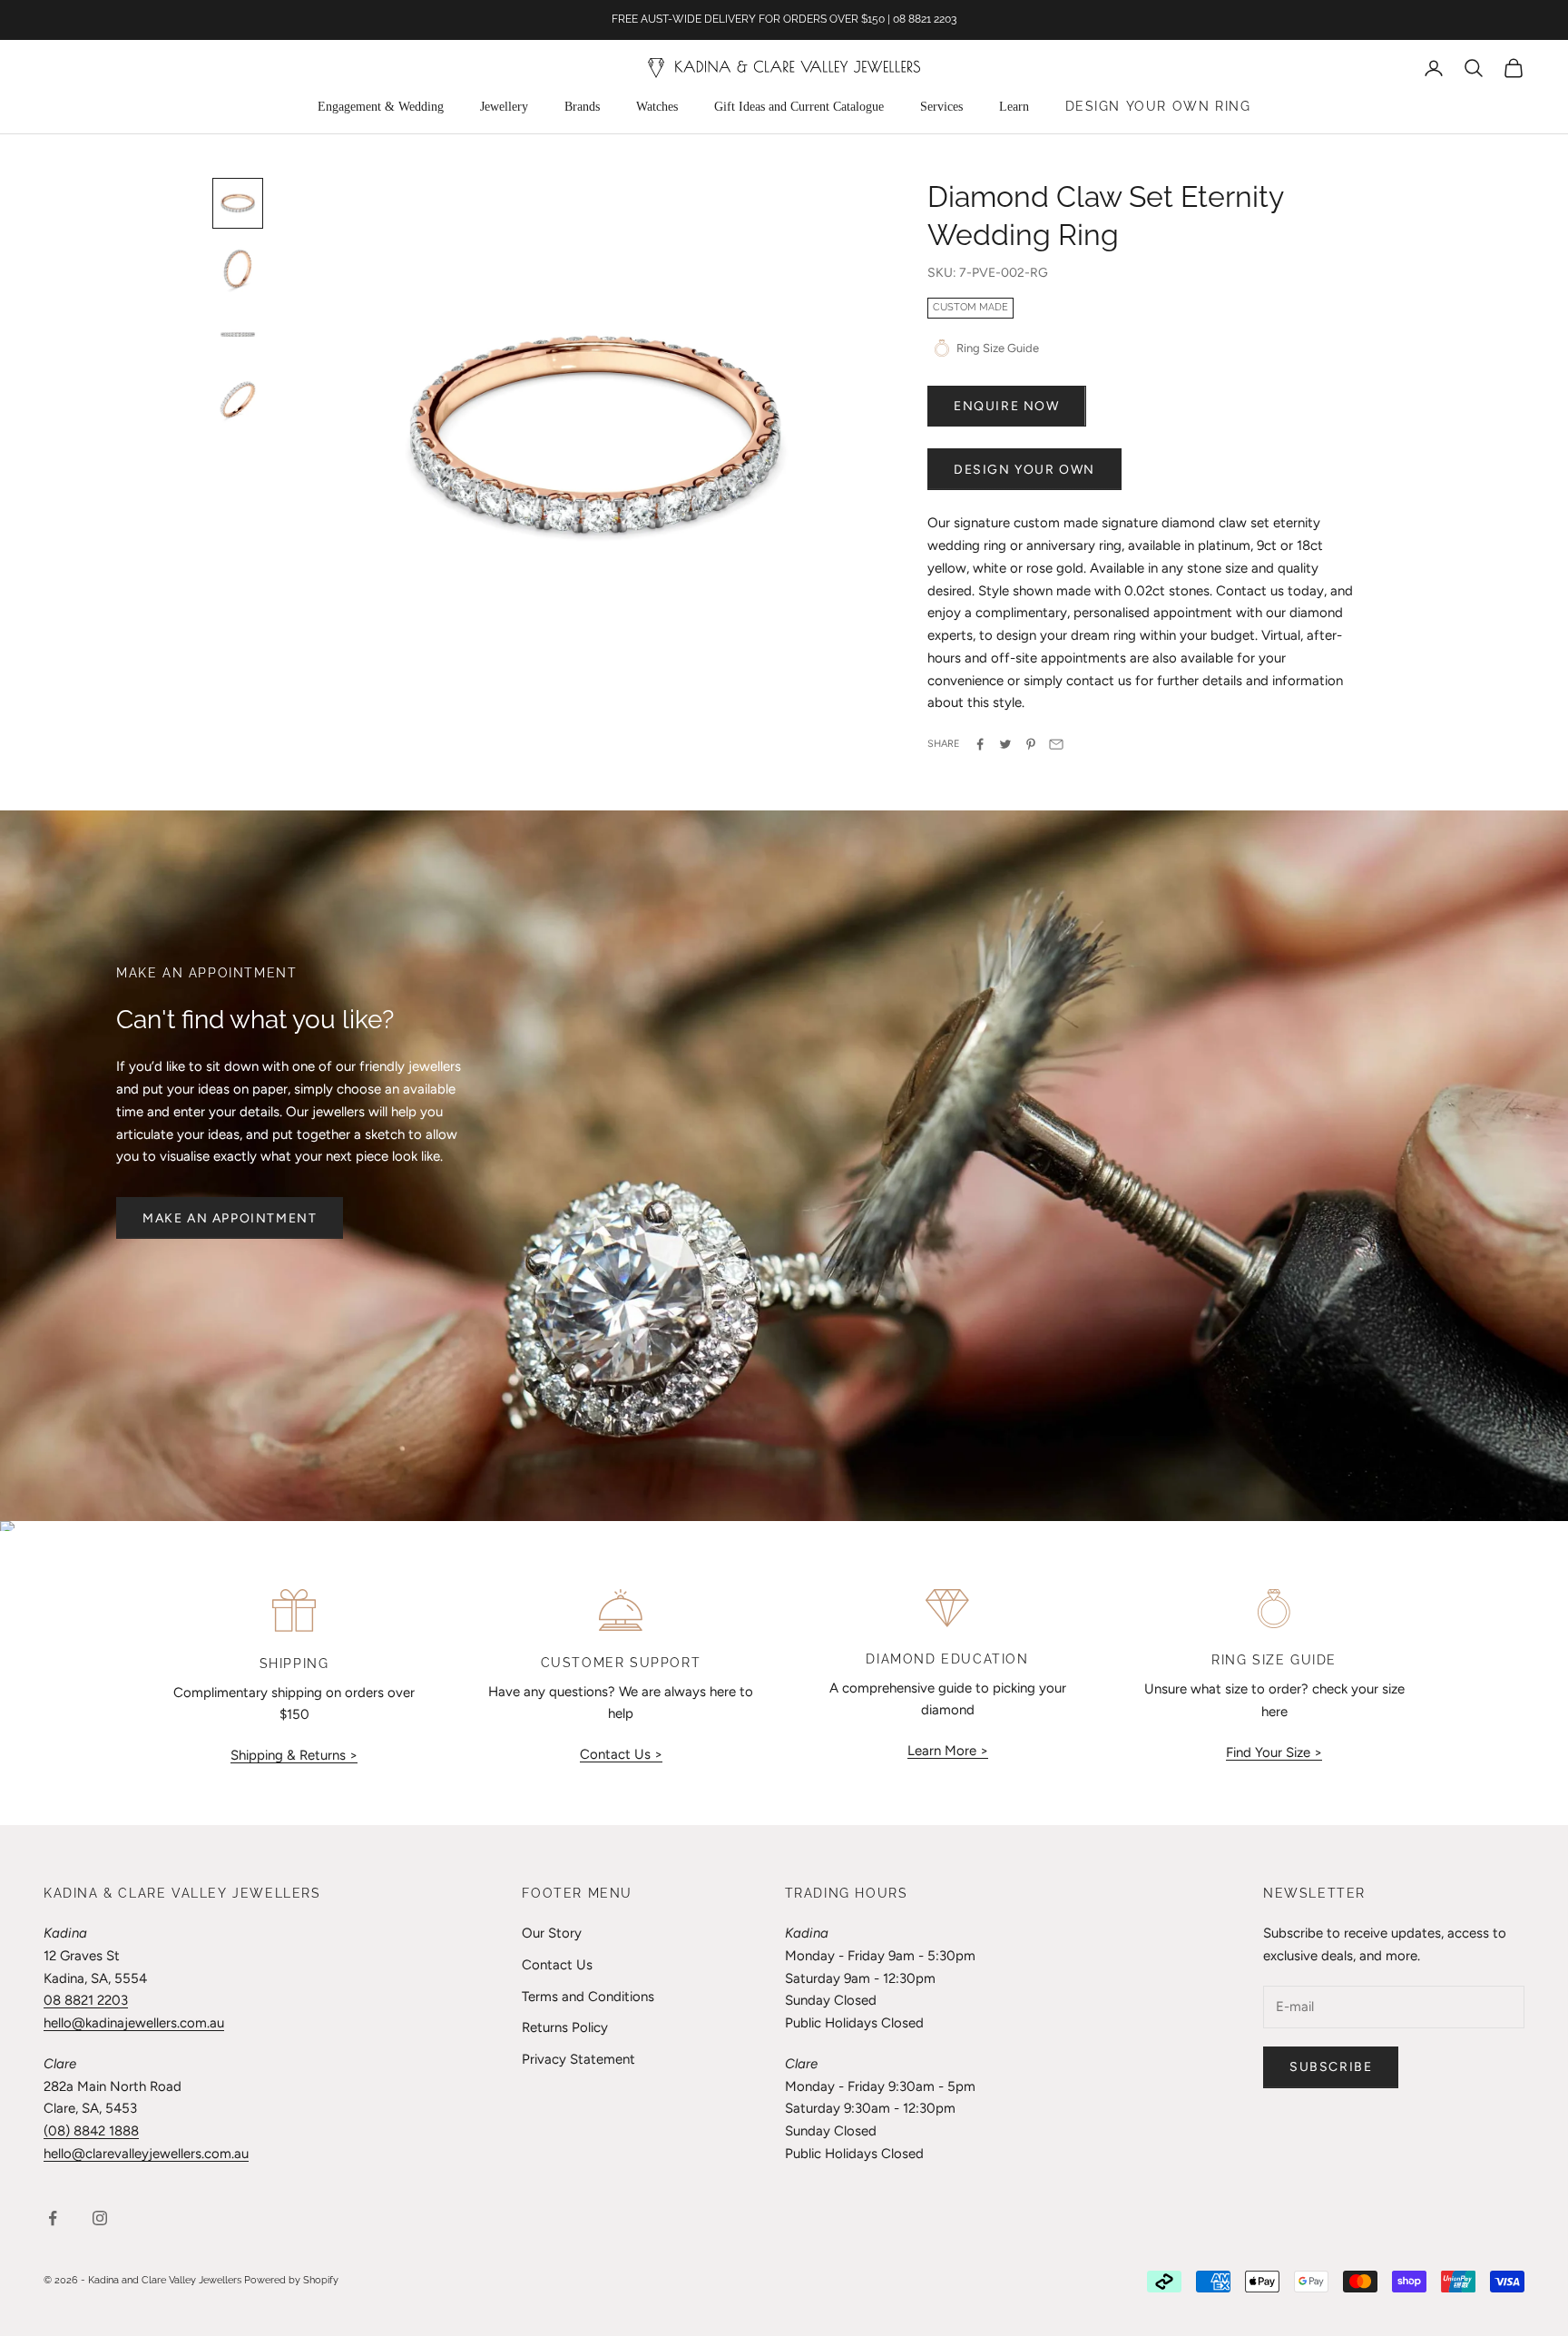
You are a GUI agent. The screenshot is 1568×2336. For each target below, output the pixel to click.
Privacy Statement (578, 2059)
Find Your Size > (1274, 1752)
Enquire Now (1007, 406)
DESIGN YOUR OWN (1024, 470)
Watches (657, 107)
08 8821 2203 (86, 2000)
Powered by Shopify (291, 2280)
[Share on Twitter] (1005, 744)
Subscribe (1331, 2067)
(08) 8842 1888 (91, 2131)
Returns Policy (565, 2027)
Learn (1014, 107)
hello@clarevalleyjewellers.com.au (146, 2154)
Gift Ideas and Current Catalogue (799, 107)
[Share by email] (1056, 744)
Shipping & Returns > (294, 1755)
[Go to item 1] (238, 203)
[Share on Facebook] (980, 744)
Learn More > (948, 1751)
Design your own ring (1158, 106)
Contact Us (557, 1965)
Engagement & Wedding (381, 107)
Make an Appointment (230, 1218)
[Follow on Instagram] (100, 2218)
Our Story (552, 1933)
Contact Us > (621, 1754)
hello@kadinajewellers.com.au (134, 2023)
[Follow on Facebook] (53, 2218)
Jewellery (504, 107)
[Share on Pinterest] (1031, 744)
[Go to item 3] (238, 334)
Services (941, 107)
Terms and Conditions (588, 1997)
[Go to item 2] (238, 269)
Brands (582, 107)
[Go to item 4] (238, 399)
